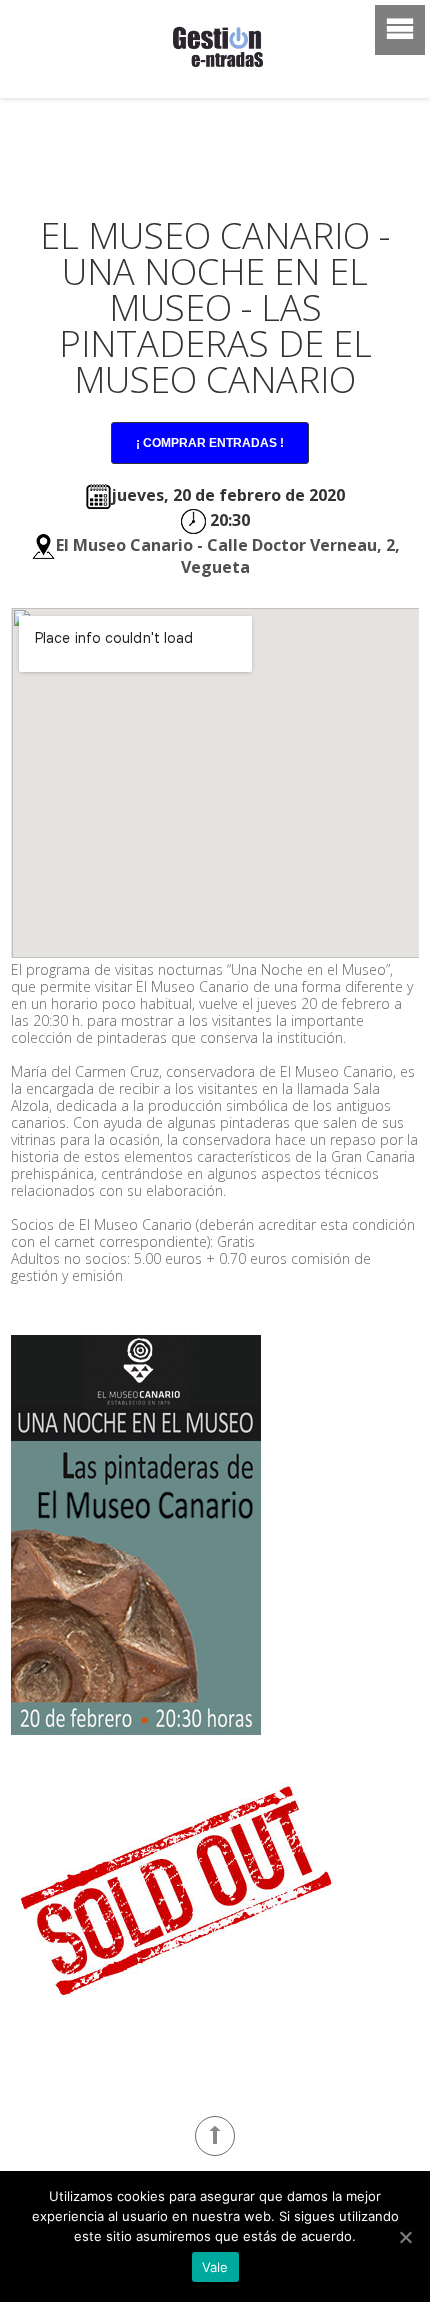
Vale (215, 2267)
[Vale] (405, 2237)
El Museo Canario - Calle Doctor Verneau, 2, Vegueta (228, 556)
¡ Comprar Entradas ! (210, 443)
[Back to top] (215, 2136)
